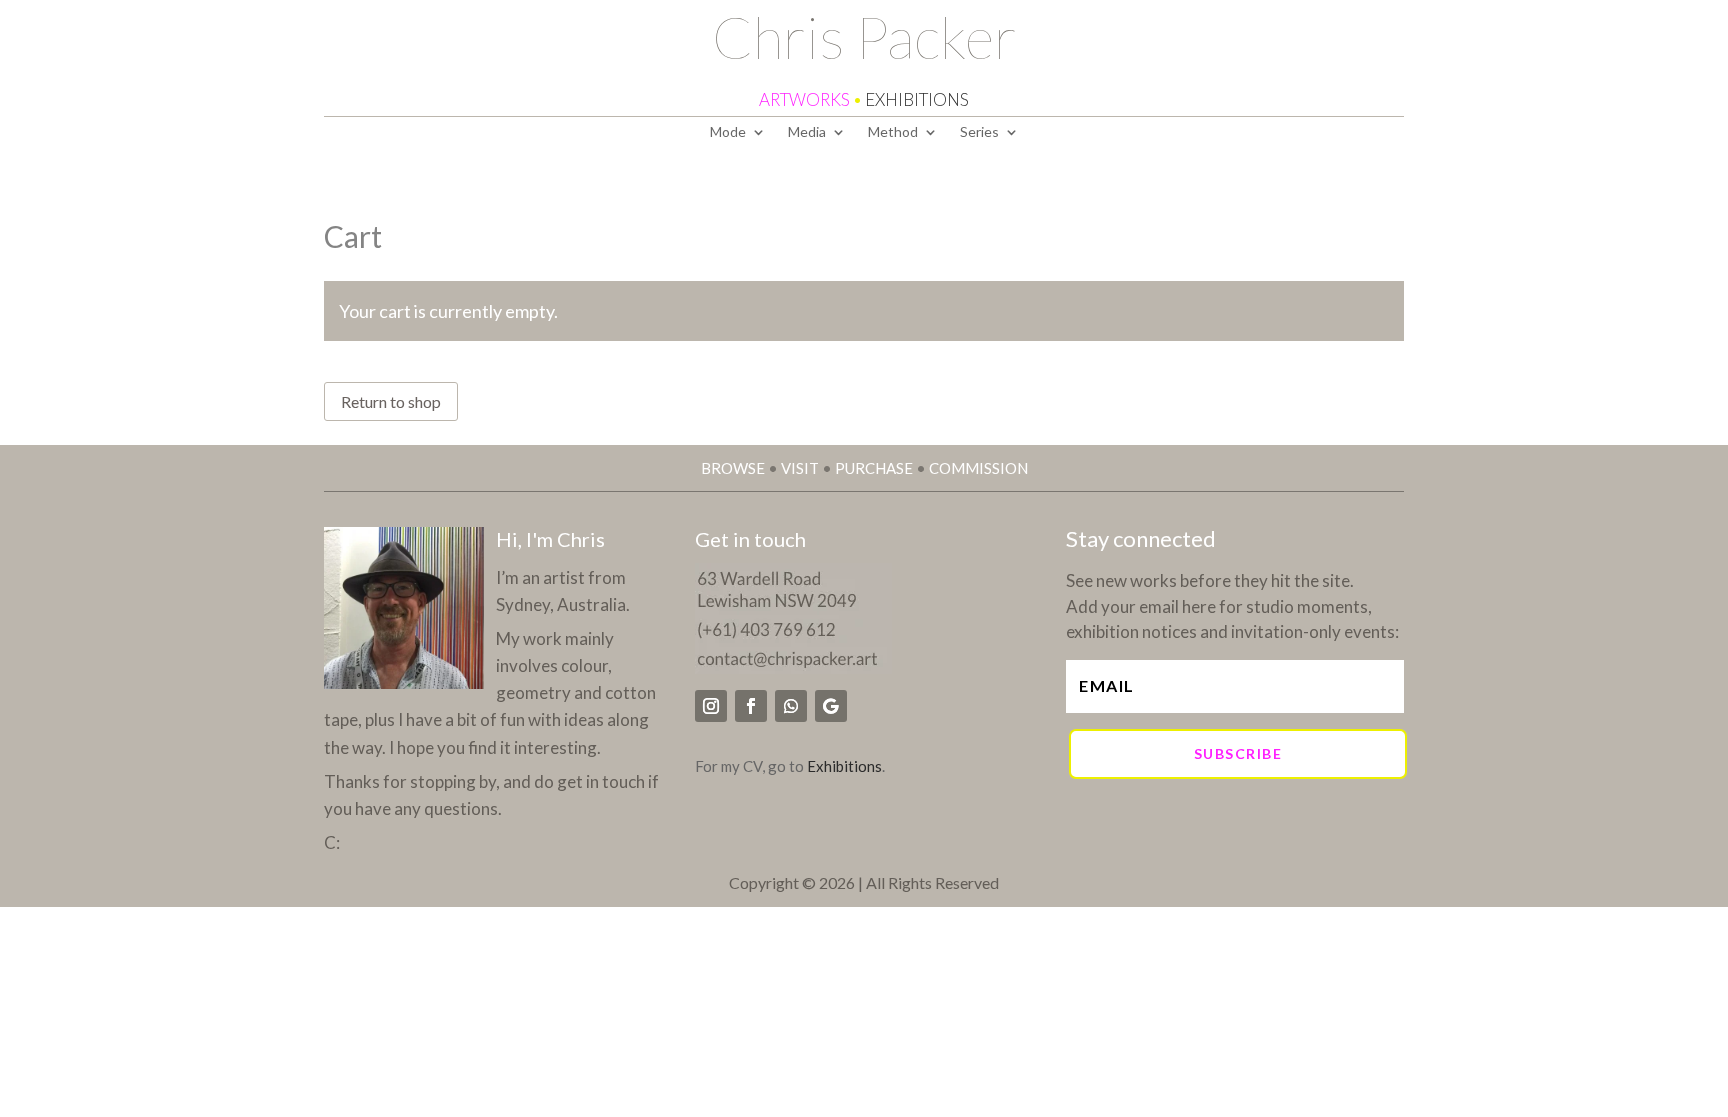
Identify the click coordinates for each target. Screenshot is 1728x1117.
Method (893, 132)
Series (979, 132)
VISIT (800, 468)
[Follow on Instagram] (711, 706)
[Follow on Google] (831, 706)
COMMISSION (978, 468)
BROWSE (733, 468)
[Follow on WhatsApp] (791, 706)
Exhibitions (844, 766)
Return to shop (391, 401)
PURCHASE (874, 468)
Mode (728, 132)
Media (807, 132)
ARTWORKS (804, 99)
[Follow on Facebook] (751, 706)
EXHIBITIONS (917, 99)
